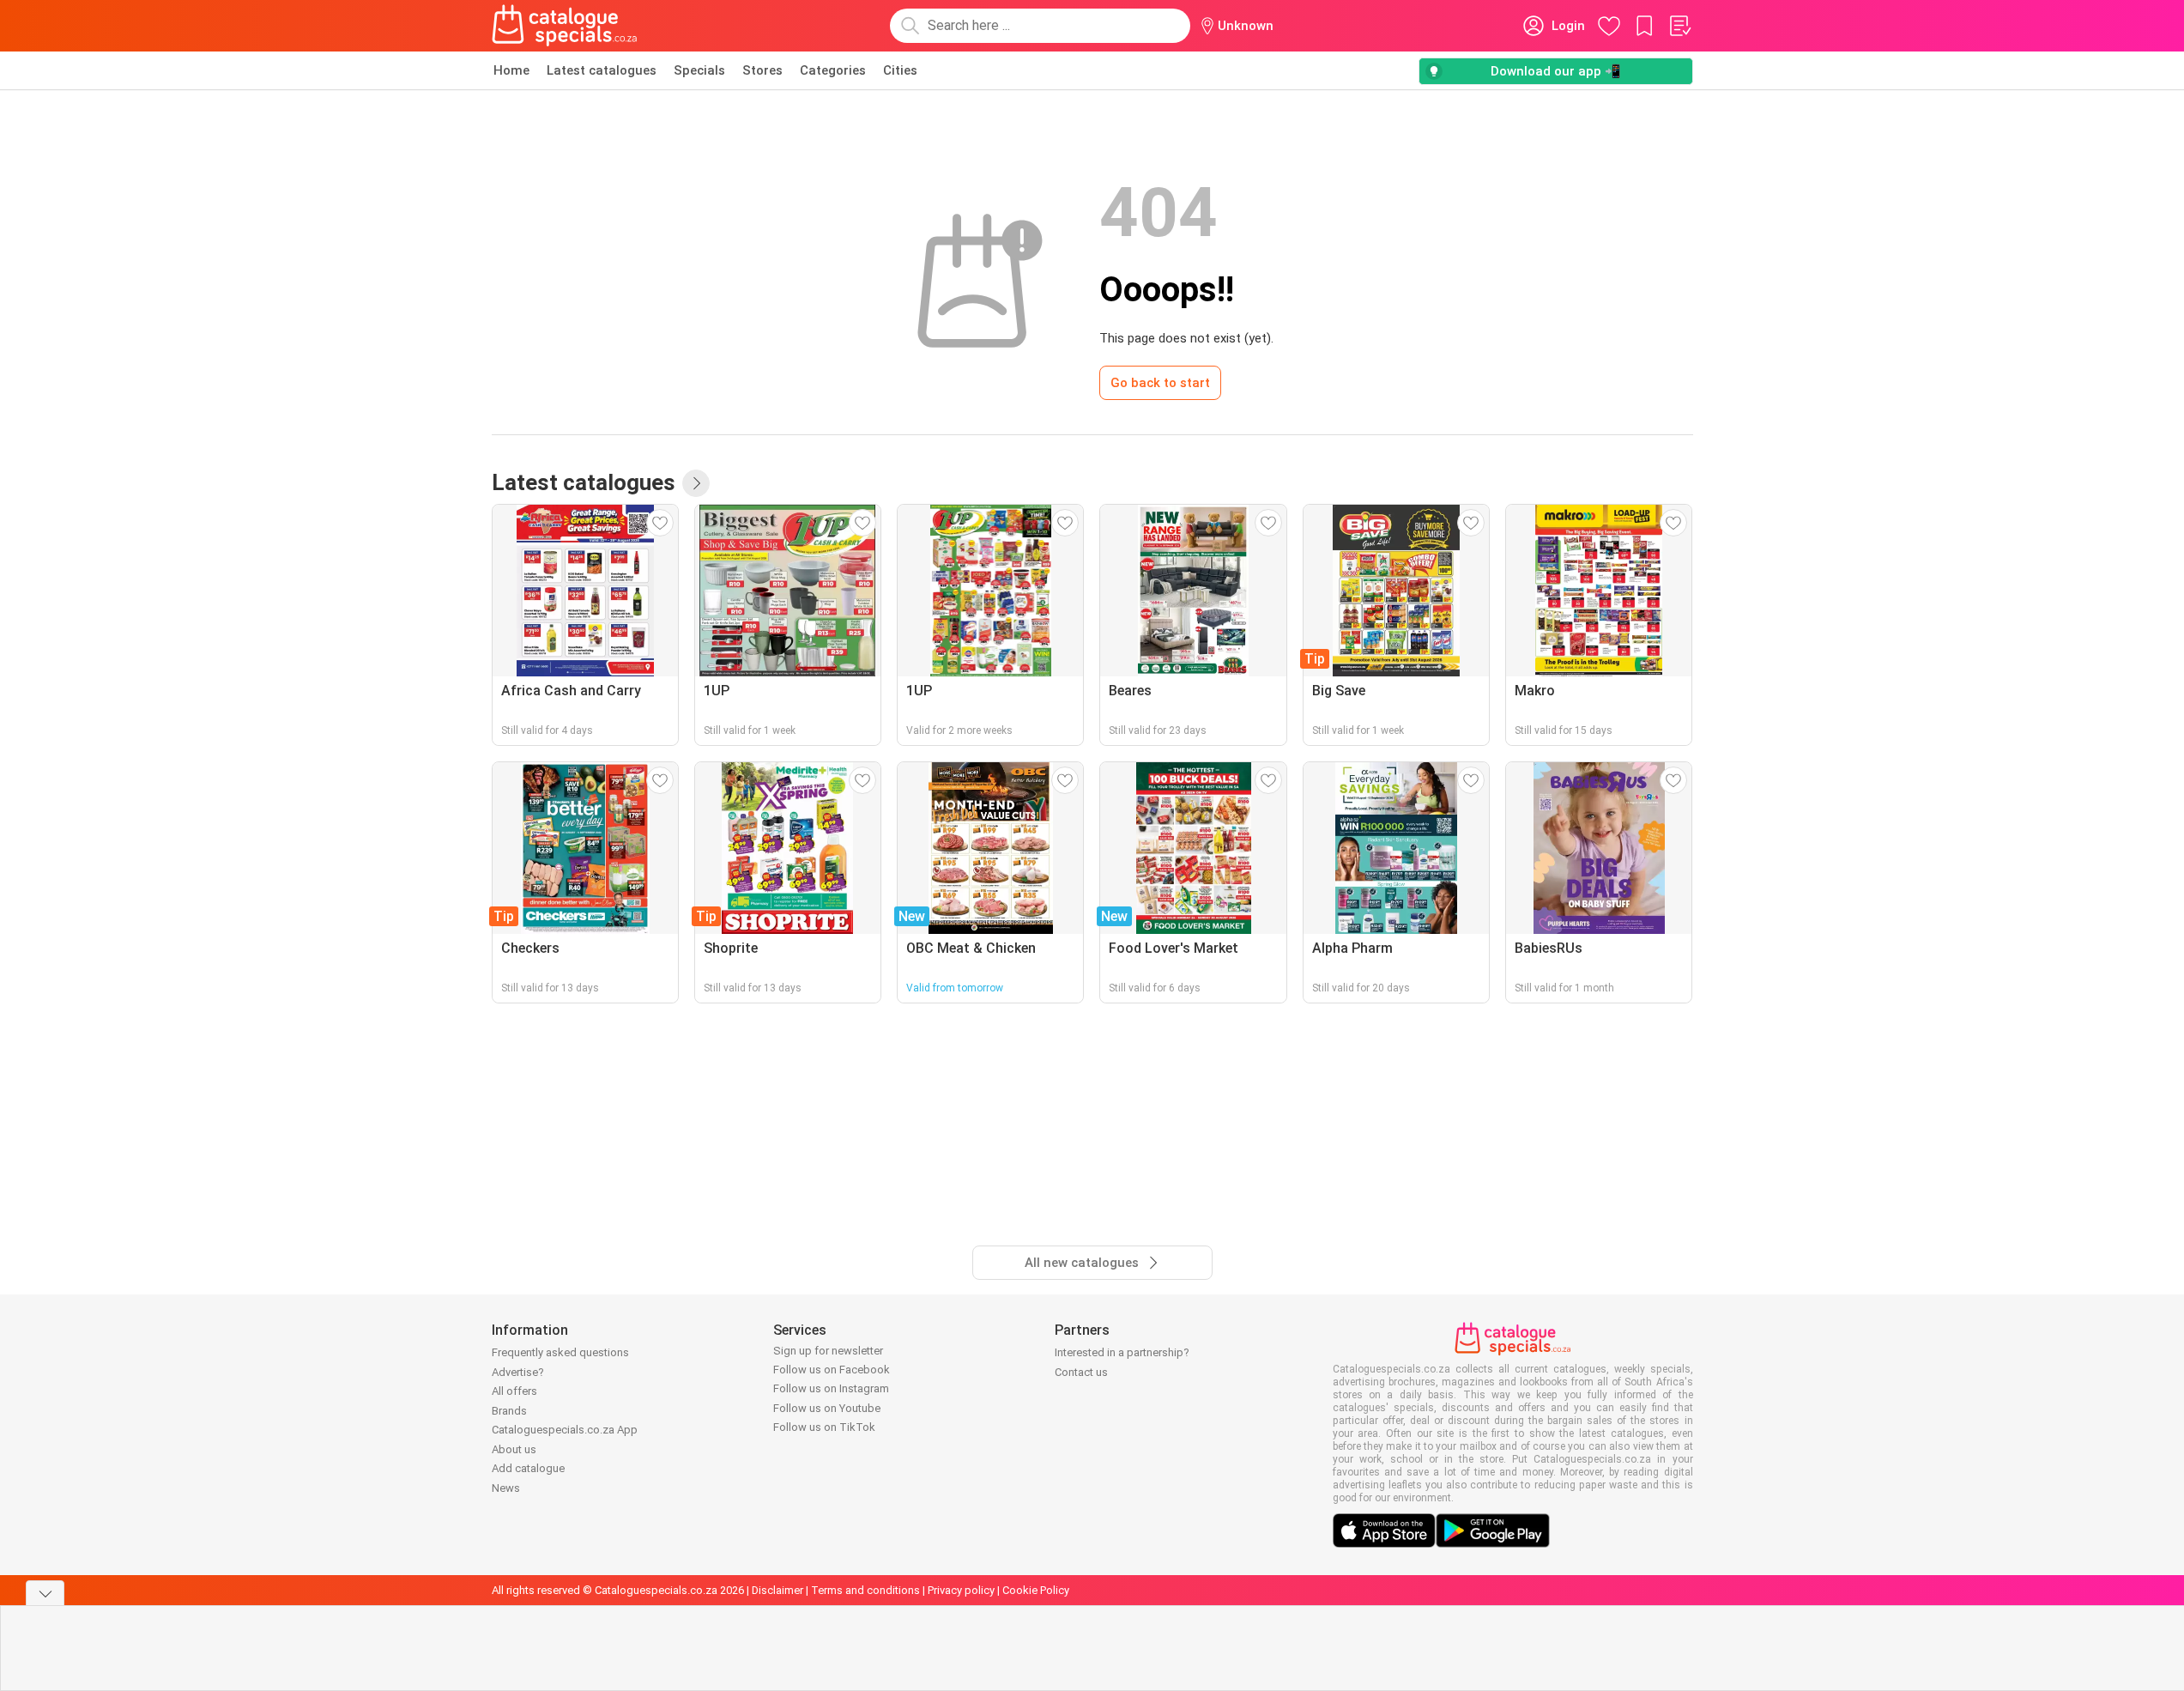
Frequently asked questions (560, 1352)
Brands (509, 1411)
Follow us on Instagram (831, 1388)
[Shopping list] (1679, 26)
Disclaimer (777, 1590)
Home (511, 70)
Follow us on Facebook (832, 1370)
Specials (699, 70)
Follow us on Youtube (827, 1408)
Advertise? (518, 1372)
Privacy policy (961, 1590)
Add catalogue (528, 1468)
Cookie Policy (1036, 1590)
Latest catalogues (602, 70)
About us (514, 1449)
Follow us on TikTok (824, 1427)
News (506, 1488)
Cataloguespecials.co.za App (565, 1430)
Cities (900, 70)
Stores (762, 70)
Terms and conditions (865, 1590)
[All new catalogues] (696, 483)
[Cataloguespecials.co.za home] (565, 26)
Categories (833, 70)
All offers (514, 1391)
